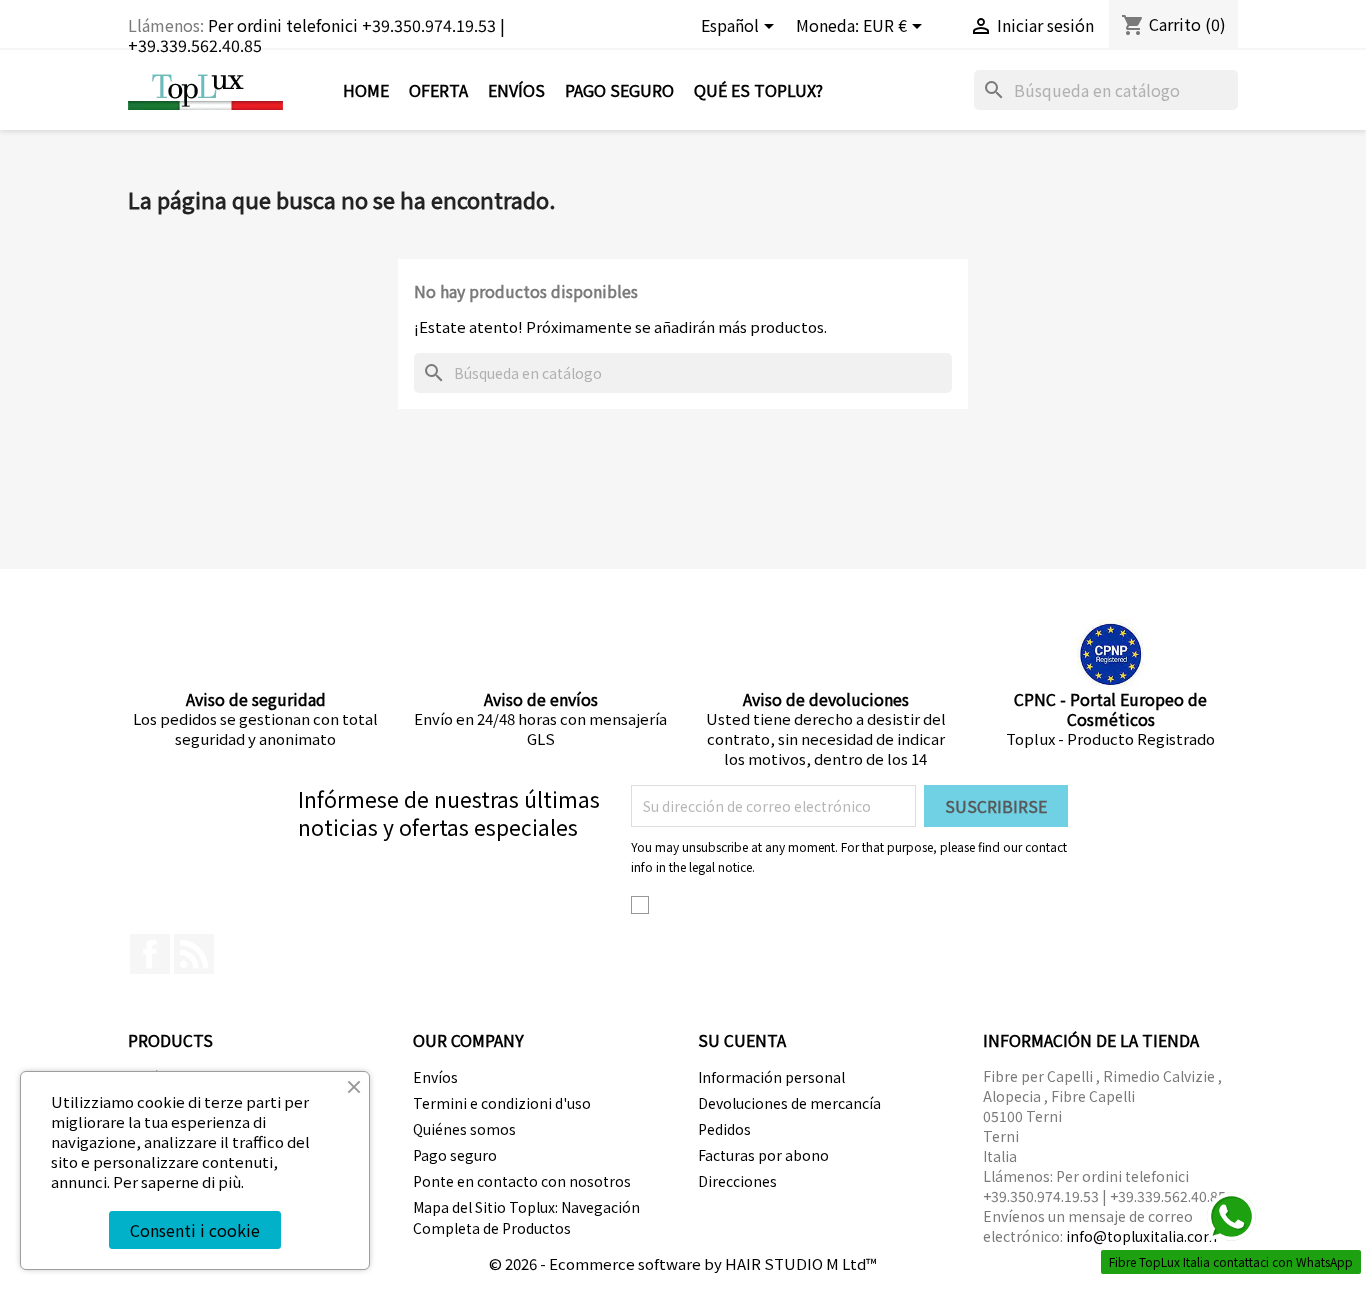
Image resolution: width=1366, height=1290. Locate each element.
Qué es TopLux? (758, 90)
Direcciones (737, 1181)
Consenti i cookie (195, 1230)
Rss (194, 954)
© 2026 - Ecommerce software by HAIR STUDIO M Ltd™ (683, 1263)
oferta (438, 90)
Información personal (771, 1077)
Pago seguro (619, 90)
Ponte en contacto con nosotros (522, 1181)
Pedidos (724, 1129)
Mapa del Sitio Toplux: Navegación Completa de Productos (526, 1217)
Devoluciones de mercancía (789, 1103)
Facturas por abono (763, 1155)
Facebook (150, 954)
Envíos (516, 90)
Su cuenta (742, 1040)
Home (366, 90)
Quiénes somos (464, 1129)
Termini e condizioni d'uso (502, 1103)
